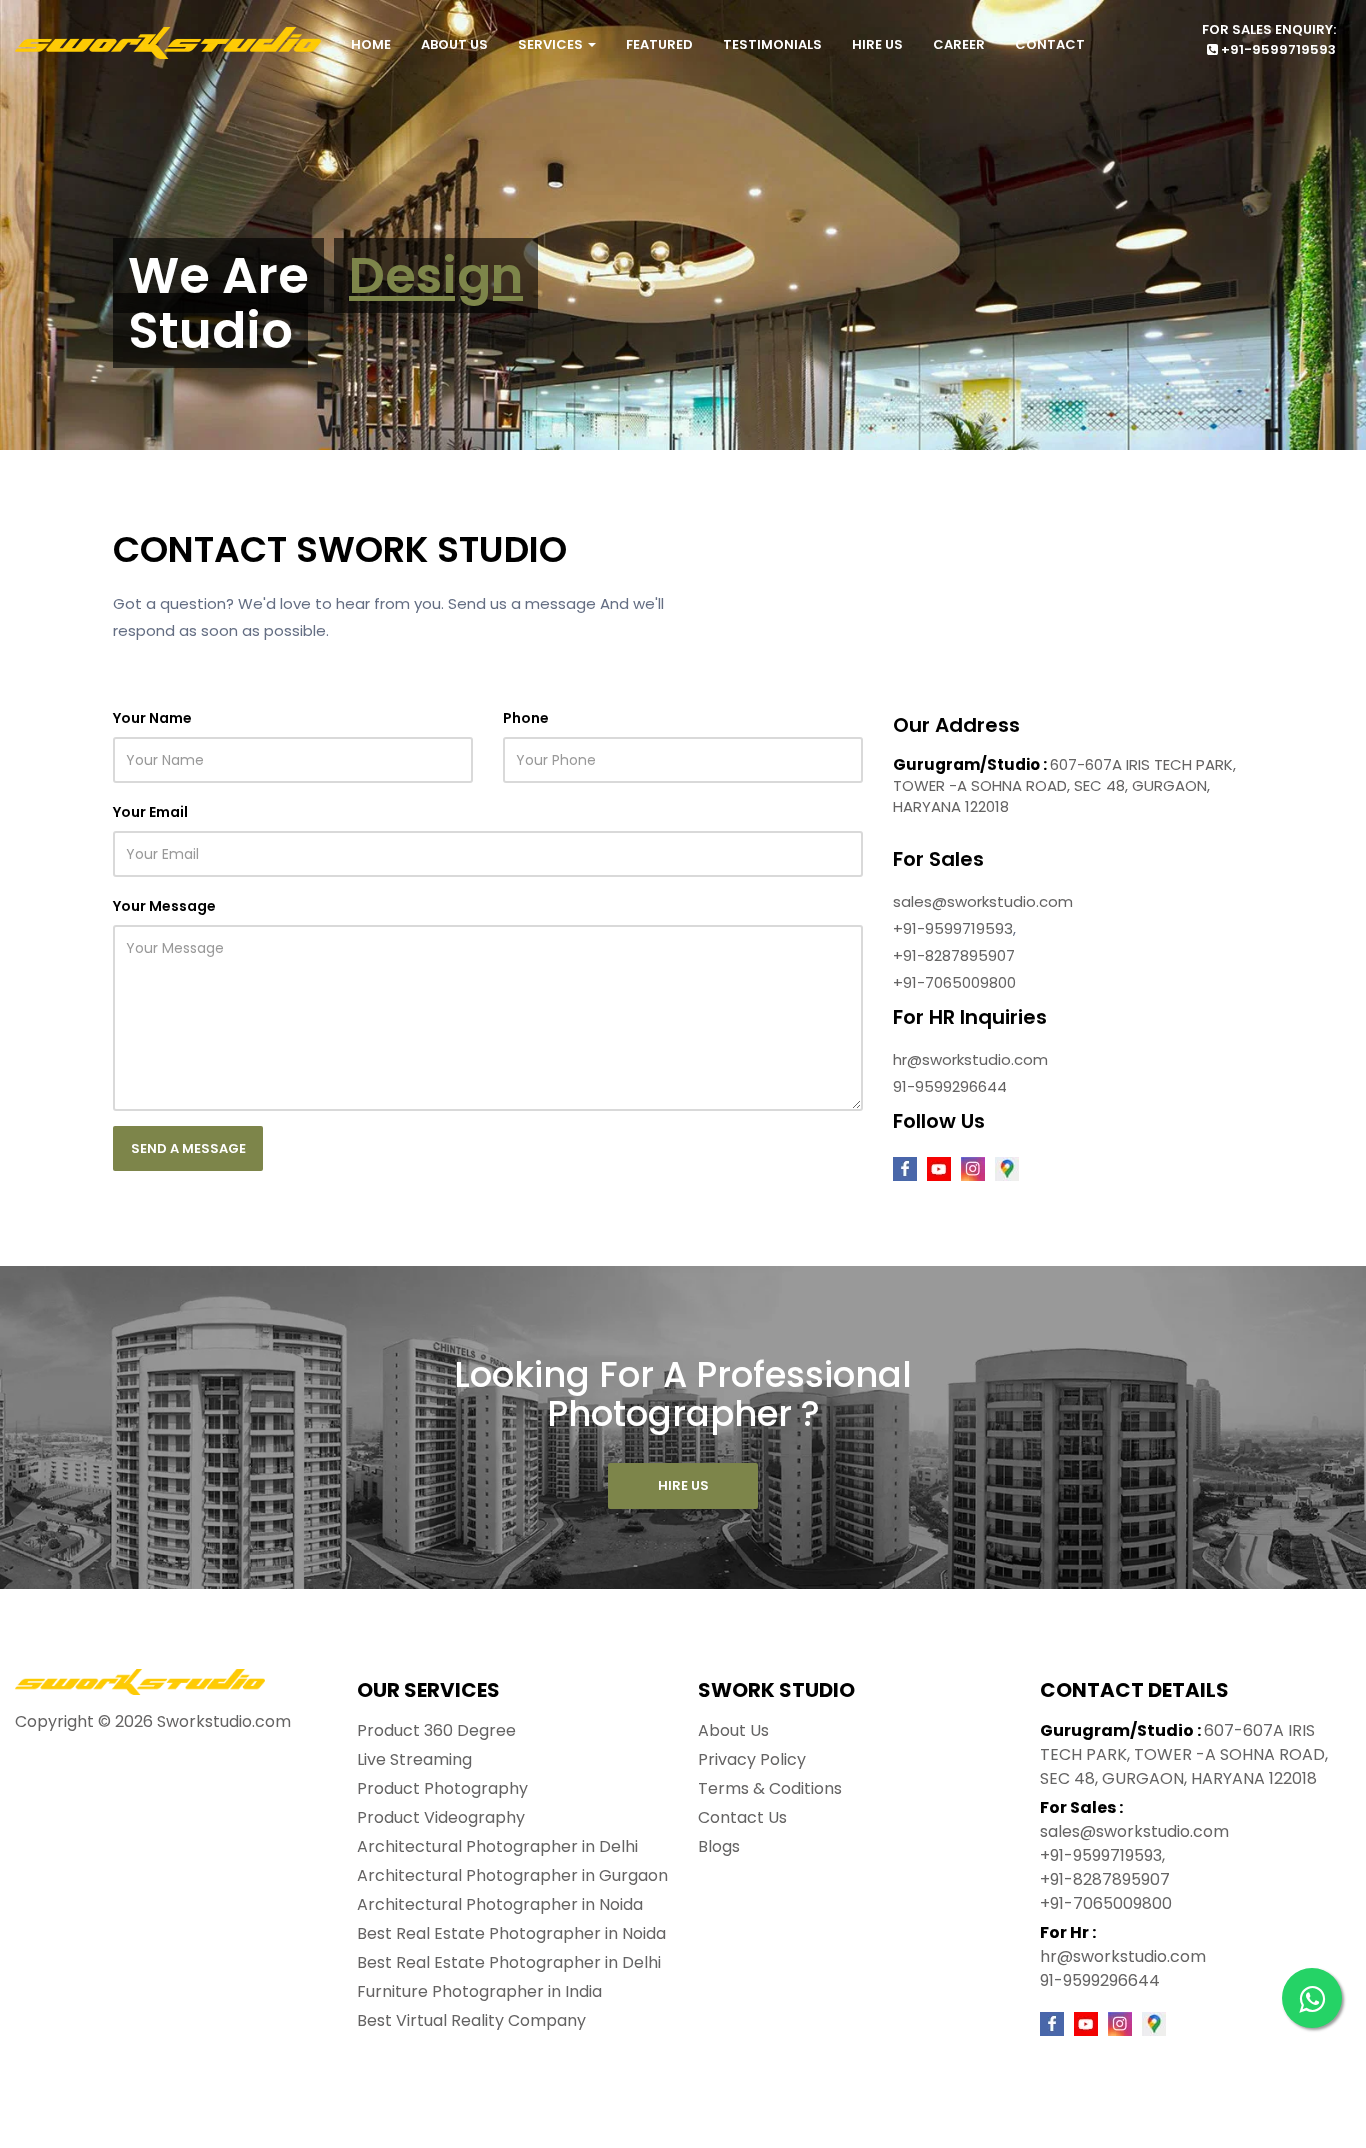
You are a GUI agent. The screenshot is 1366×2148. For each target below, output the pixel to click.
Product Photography (442, 1788)
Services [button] (552, 44)
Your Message (164, 906)
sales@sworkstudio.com (983, 901)
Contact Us (742, 1817)
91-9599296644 (950, 1086)
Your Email (150, 812)
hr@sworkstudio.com (970, 1059)
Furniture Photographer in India (479, 1991)
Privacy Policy (752, 1759)
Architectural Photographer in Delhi (497, 1846)
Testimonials (772, 44)
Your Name (152, 718)
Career (959, 44)
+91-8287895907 (954, 955)
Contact (1050, 44)
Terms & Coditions (770, 1788)
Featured (659, 44)
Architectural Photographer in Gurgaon (512, 1875)
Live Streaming (414, 1759)
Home (371, 44)
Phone (526, 718)
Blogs (719, 1846)
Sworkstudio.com (224, 1721)
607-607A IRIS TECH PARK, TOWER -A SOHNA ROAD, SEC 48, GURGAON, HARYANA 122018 (1064, 786)
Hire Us (877, 44)
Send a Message (188, 1148)
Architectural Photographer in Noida (500, 1904)
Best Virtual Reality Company (471, 2020)
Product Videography (441, 1817)
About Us (454, 44)
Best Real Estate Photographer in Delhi (509, 1962)
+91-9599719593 (1277, 49)
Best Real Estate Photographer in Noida (511, 1933)
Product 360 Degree (436, 1730)
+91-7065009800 (954, 982)
